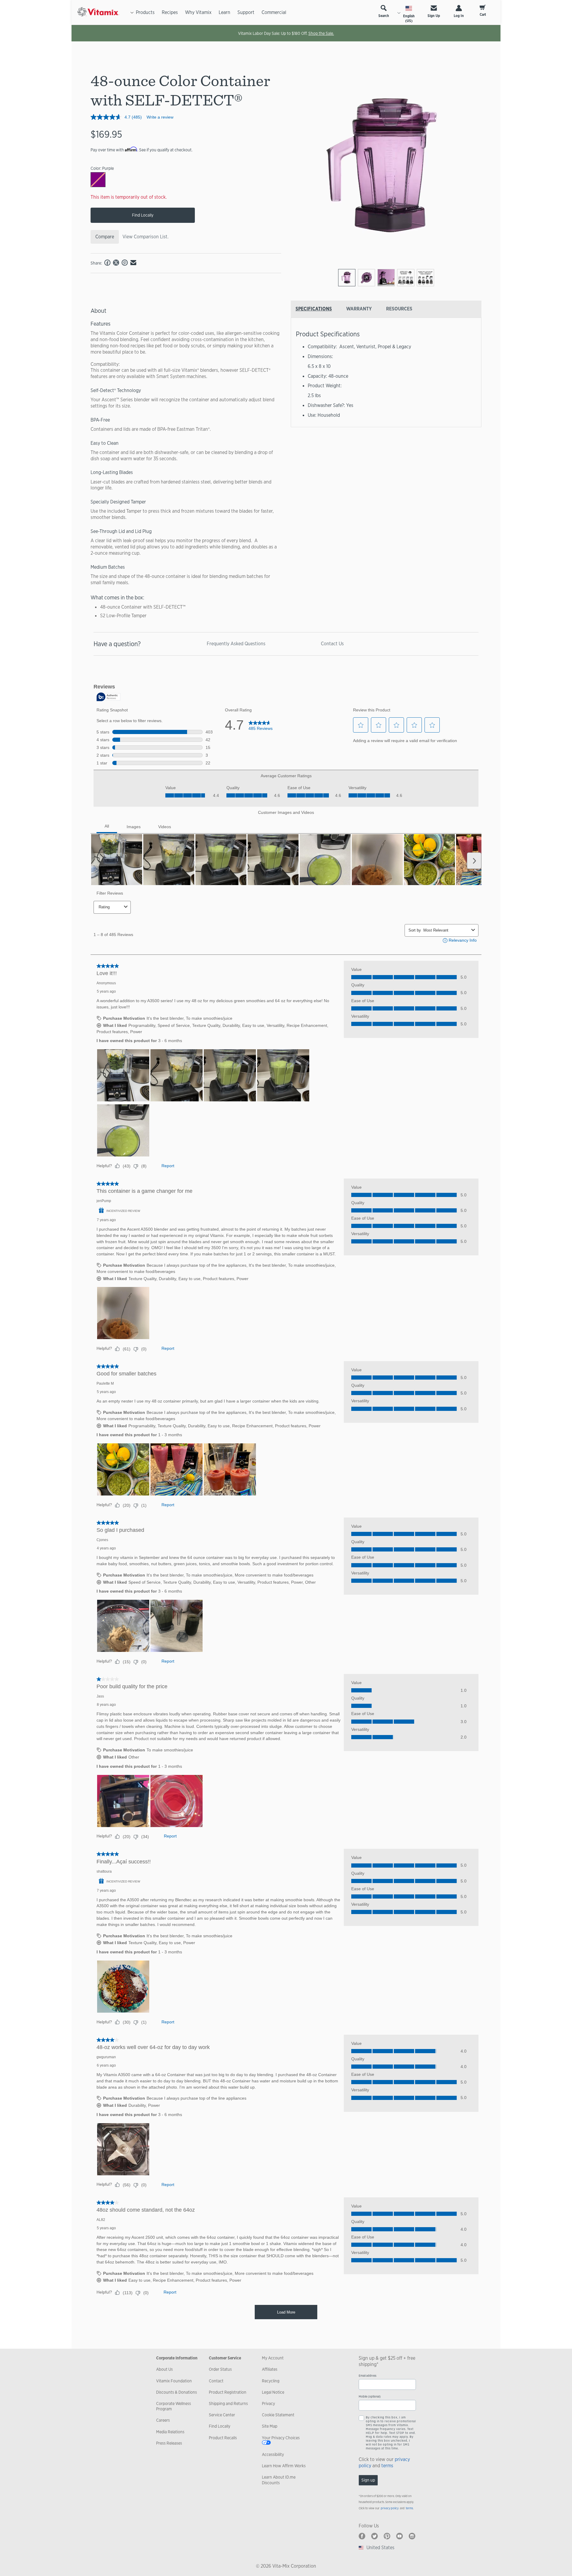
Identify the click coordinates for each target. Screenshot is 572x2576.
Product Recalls (223, 2438)
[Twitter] (374, 2536)
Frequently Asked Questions (236, 644)
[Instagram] (412, 2536)
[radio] (347, 278)
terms (387, 2466)
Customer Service (225, 2358)
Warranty (359, 309)
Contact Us (332, 644)
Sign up (368, 2480)
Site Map (270, 2426)
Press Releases (169, 2443)
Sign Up (434, 16)
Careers (163, 2420)
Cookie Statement (278, 2415)
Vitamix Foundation (174, 2381)
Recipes (170, 12)
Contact (216, 2381)
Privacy (268, 2404)
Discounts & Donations (177, 2392)
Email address (367, 2376)
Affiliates (270, 2369)
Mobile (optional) (370, 2397)
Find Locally (143, 215)
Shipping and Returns (228, 2404)
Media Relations (170, 2432)
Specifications (314, 309)
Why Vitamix (198, 12)
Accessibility (273, 2454)
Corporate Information (177, 2358)
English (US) (409, 18)
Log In (459, 16)
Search (384, 16)
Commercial (274, 12)
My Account (273, 2358)
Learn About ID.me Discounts (279, 2480)
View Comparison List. (146, 237)
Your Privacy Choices (281, 2438)
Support (246, 12)
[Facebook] (362, 2536)
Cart (483, 15)
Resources (399, 309)
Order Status (220, 2369)
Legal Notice (273, 2392)
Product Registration (228, 2392)
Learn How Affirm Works (284, 2466)
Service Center (222, 2415)
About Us (164, 2369)
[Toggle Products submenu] (132, 13)
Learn (224, 12)
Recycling (271, 2381)
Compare (105, 237)
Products (145, 12)
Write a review (160, 117)
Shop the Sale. (321, 33)
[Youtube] (400, 2536)
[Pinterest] (387, 2536)
